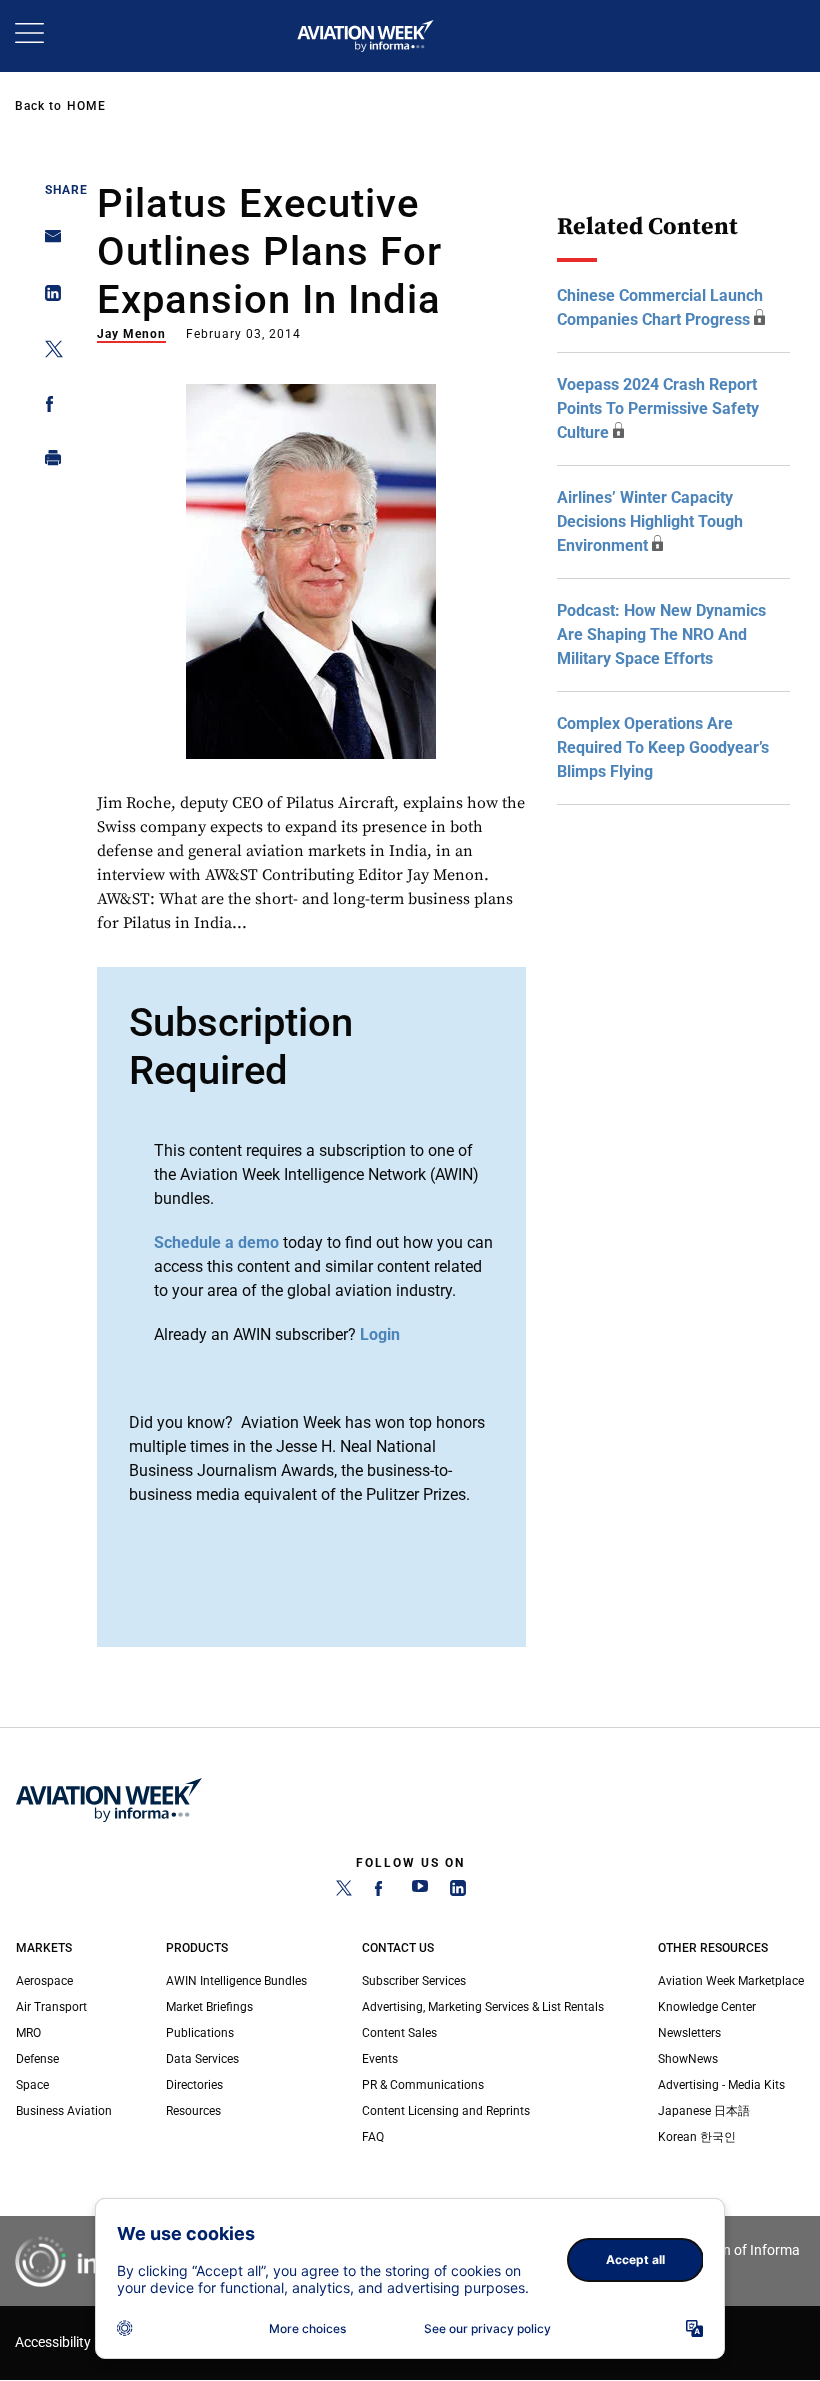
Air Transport (51, 2007)
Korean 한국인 (697, 2137)
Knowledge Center (707, 2007)
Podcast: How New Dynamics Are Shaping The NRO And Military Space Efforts (661, 634)
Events (380, 2059)
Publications (200, 2033)
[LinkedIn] (458, 1892)
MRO (28, 2033)
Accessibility (53, 2342)
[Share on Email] (47, 242)
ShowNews (688, 2059)
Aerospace (44, 1981)
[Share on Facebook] (47, 407)
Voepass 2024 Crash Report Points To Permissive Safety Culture (658, 408)
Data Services (202, 2059)
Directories (194, 2085)
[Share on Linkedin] (47, 297)
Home (86, 106)
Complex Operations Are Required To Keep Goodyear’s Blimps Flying (663, 747)
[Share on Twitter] (47, 352)
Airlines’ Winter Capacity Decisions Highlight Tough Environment (650, 521)
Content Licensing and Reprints (446, 2111)
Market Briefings (209, 2007)
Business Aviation (64, 2111)
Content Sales (399, 2033)
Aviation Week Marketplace (731, 1981)
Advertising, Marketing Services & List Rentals (483, 2007)
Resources (193, 2111)
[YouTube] (420, 1892)
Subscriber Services (414, 1981)
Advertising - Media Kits (721, 2085)
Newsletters (689, 2033)
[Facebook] (382, 1892)
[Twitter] (344, 1892)
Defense (37, 2059)
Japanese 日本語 (704, 2111)
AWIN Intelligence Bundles (236, 1981)
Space (32, 2085)
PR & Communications (423, 2085)
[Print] (47, 462)
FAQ (373, 2137)
